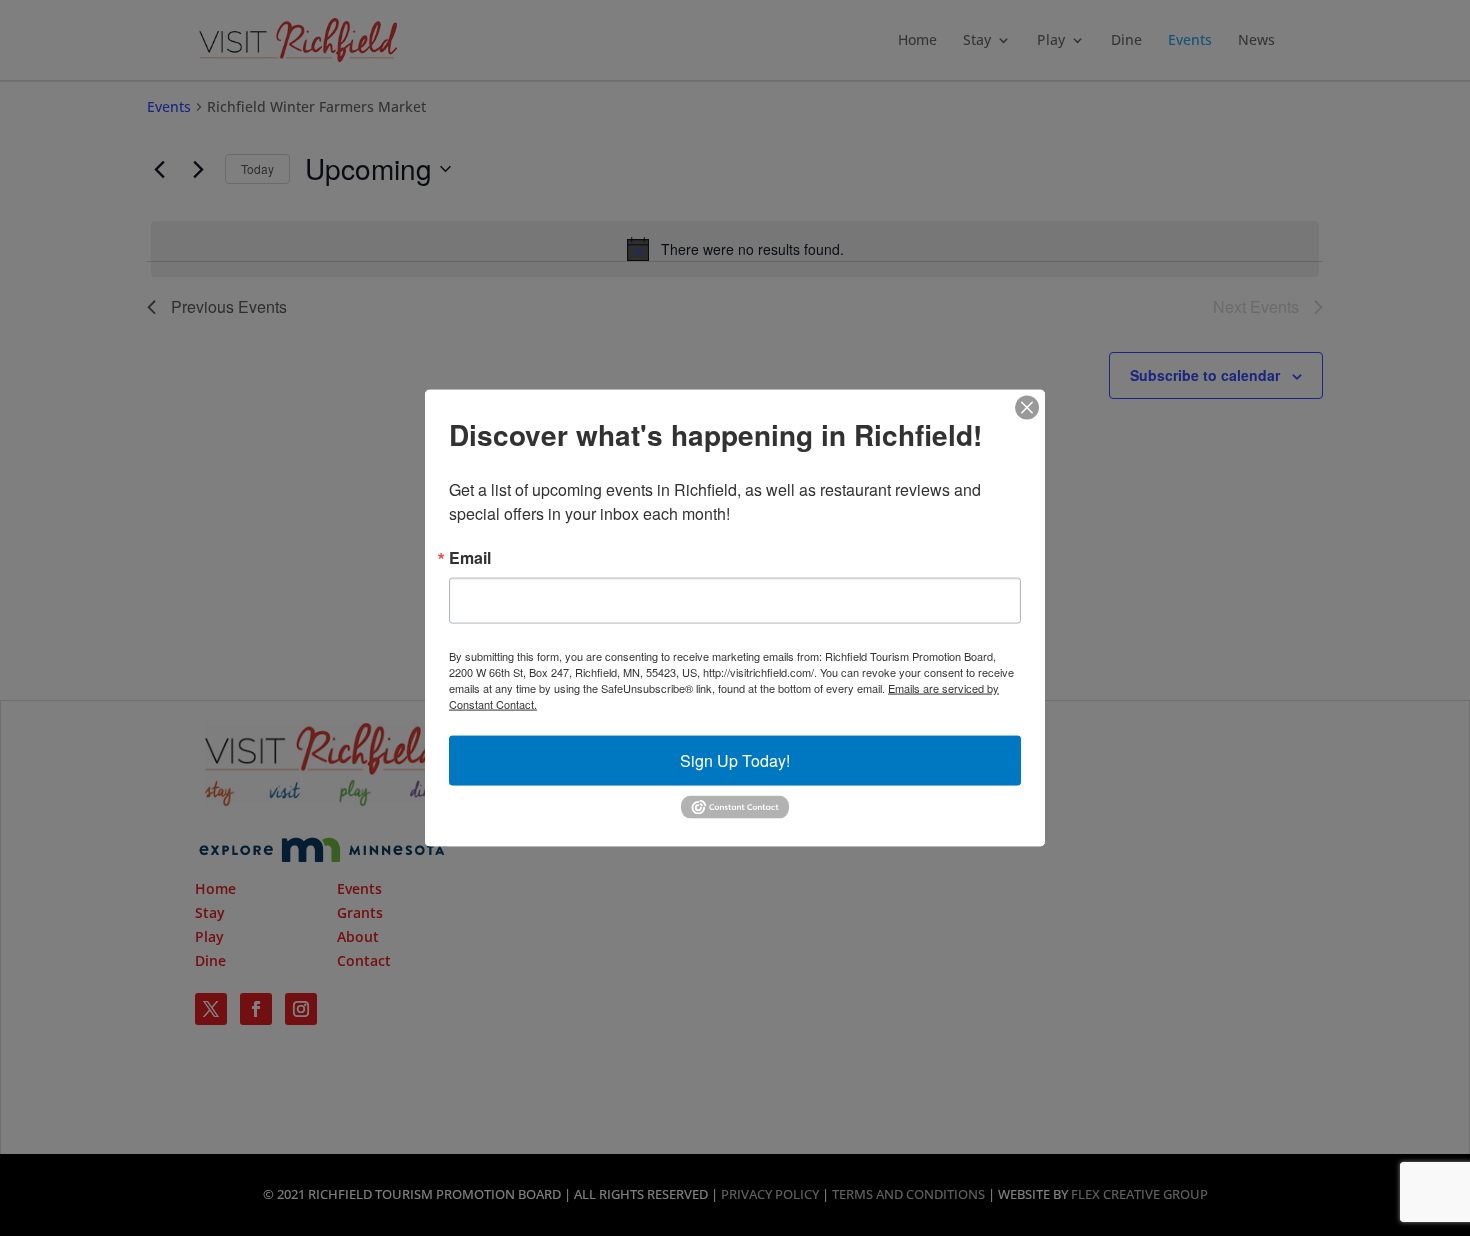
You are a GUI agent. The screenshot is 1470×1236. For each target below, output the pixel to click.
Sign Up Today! (735, 760)
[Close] (1027, 408)
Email (470, 558)
